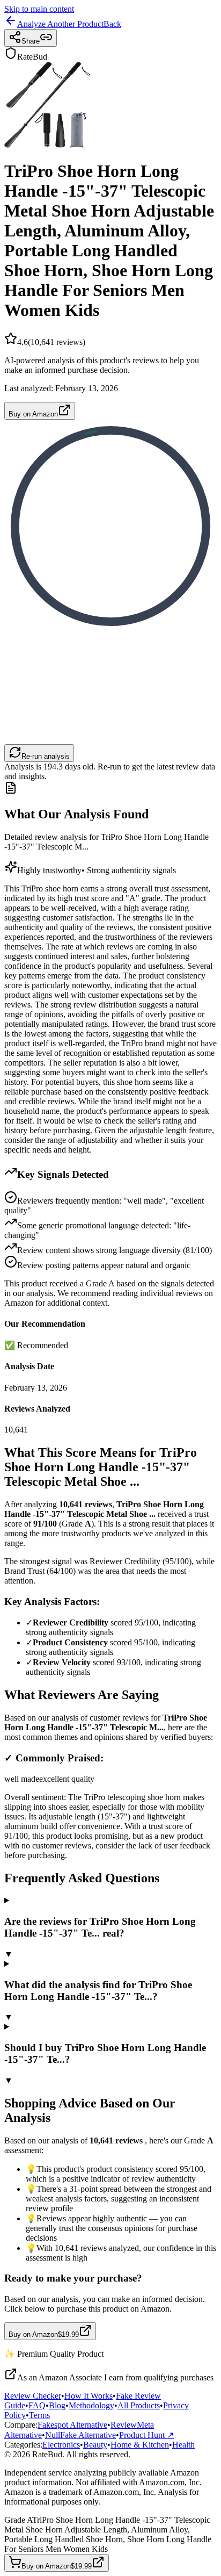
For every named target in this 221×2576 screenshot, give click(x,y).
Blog (57, 2405)
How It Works (89, 2396)
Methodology (91, 2405)
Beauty (95, 2445)
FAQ (37, 2405)
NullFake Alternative (80, 2435)
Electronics (61, 2445)
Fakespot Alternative (72, 2425)
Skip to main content (39, 9)
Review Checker (33, 2396)
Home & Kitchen (140, 2445)
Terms (39, 2415)
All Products (139, 2405)
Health (183, 2445)
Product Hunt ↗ (146, 2435)
